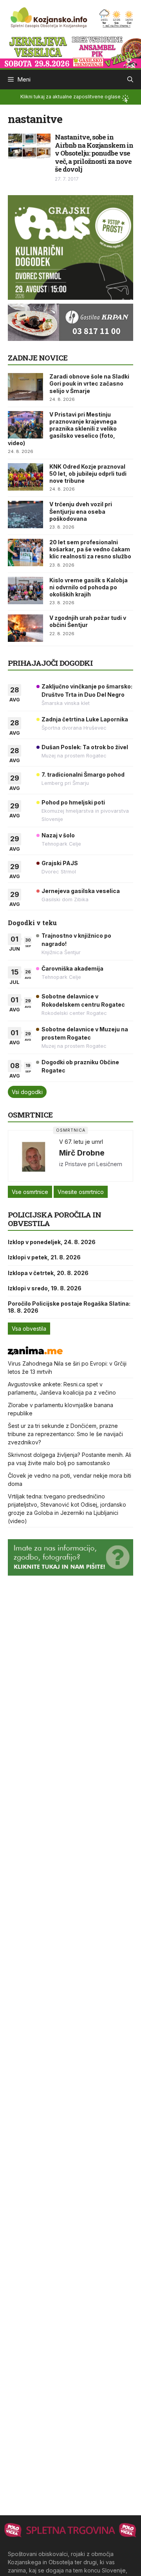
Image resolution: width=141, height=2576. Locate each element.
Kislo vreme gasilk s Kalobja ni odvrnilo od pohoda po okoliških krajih (89, 587)
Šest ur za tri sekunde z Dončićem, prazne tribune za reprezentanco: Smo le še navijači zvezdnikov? (65, 1434)
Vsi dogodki (27, 1092)
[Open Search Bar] (130, 80)
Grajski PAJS (60, 863)
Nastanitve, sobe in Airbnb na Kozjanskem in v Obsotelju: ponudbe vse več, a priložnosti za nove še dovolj (94, 153)
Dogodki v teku (32, 923)
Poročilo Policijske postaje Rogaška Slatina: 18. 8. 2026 (69, 1307)
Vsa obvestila (29, 1329)
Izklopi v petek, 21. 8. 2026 (44, 1257)
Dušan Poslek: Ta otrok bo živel (85, 747)
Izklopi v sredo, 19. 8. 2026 (45, 1288)
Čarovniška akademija (72, 968)
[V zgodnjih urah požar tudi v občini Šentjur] (25, 628)
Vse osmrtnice (30, 1192)
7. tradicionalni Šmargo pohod (83, 774)
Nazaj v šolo (58, 835)
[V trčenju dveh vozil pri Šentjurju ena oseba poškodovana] (25, 514)
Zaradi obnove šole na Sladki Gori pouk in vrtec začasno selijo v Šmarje (89, 383)
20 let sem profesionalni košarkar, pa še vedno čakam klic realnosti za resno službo (90, 549)
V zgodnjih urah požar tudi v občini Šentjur (88, 621)
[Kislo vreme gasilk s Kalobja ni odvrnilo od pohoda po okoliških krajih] (25, 591)
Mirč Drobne (82, 1153)
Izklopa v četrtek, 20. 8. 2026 (48, 1273)
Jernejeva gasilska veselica (81, 891)
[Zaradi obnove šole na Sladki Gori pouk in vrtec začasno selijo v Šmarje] (25, 387)
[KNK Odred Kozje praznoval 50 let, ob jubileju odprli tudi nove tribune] (25, 477)
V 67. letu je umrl (81, 1142)
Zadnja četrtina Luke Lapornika (85, 719)
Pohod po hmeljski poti (73, 802)
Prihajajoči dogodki (50, 663)
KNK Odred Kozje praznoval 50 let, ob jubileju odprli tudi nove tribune (88, 474)
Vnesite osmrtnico (81, 1192)
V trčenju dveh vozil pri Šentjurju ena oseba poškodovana (81, 511)
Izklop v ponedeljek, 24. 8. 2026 (52, 1242)
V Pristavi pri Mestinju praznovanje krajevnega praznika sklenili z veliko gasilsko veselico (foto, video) (62, 429)
